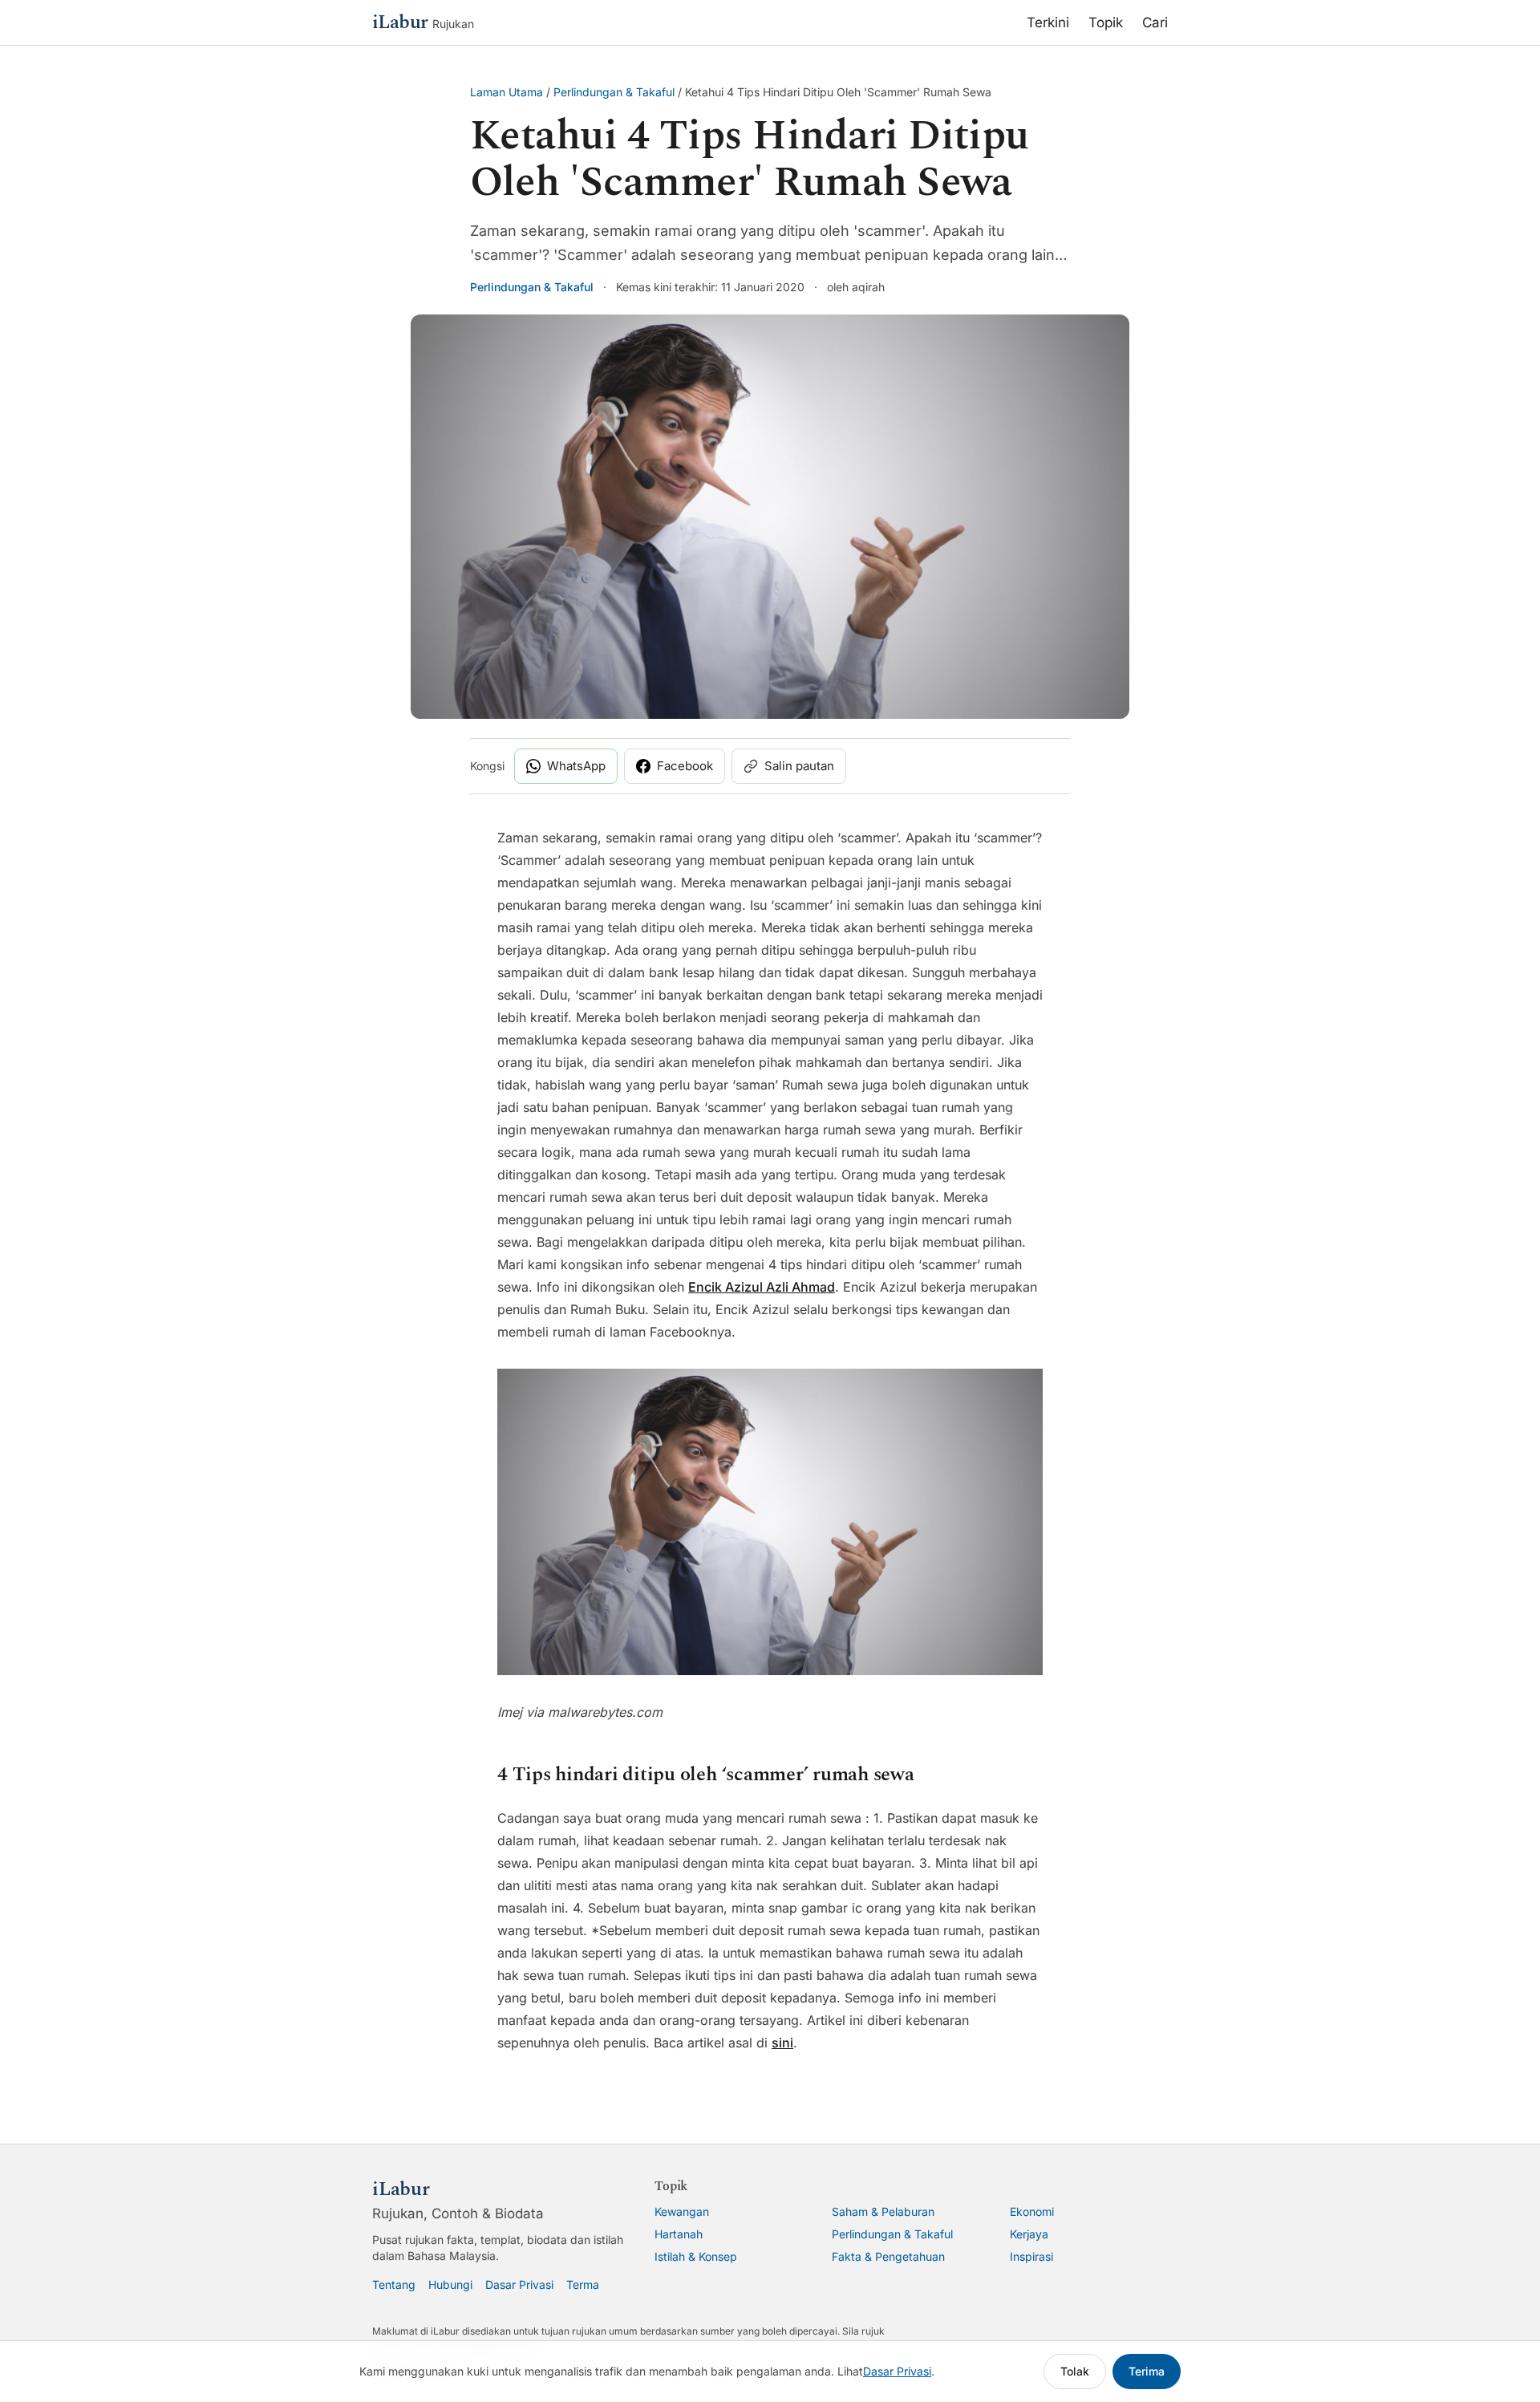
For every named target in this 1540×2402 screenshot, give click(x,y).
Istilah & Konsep (696, 2256)
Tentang (394, 2284)
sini (782, 2043)
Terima (1147, 2371)
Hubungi (450, 2284)
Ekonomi (1032, 2211)
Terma (583, 2284)
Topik (1106, 22)
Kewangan (682, 2211)
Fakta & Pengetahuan (888, 2256)
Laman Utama (507, 92)
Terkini (1048, 22)
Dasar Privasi (519, 2284)
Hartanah (679, 2234)
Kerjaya (1029, 2234)
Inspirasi (1031, 2256)
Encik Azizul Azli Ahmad (762, 1287)
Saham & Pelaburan (883, 2211)
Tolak (1075, 2371)
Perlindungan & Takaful (614, 92)
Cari (1155, 22)
